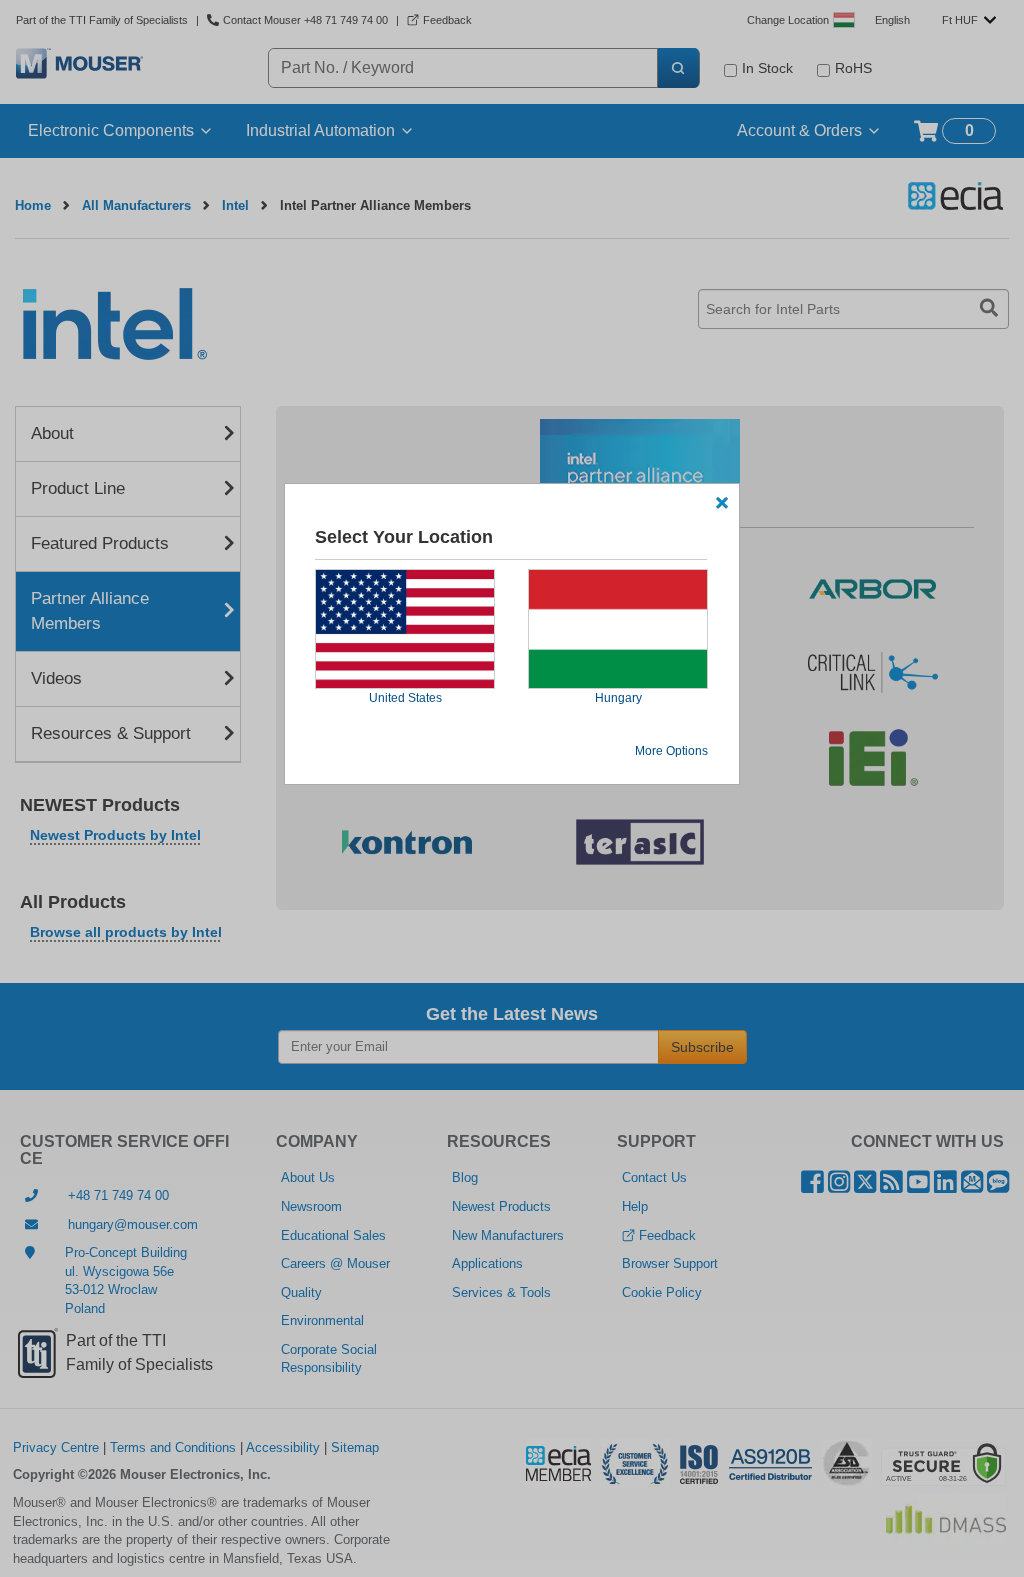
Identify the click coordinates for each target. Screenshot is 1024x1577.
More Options (671, 751)
